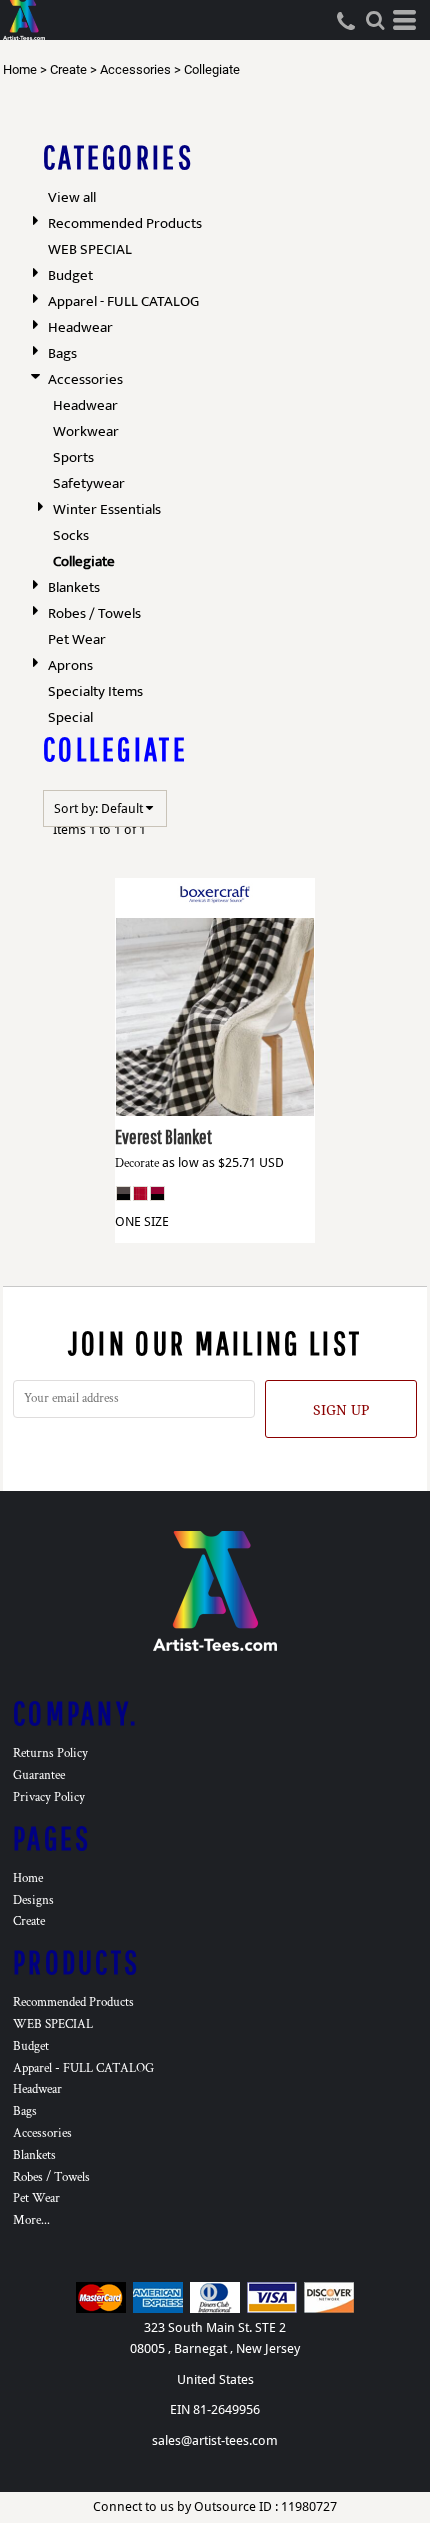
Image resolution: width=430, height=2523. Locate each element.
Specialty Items (95, 691)
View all (72, 197)
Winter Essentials (107, 509)
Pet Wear (77, 639)
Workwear (86, 431)
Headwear (80, 327)
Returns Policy (50, 1753)
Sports (73, 457)
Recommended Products (125, 223)
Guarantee (39, 1775)
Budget (70, 275)
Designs (33, 1900)
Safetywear (89, 483)
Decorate (137, 1163)
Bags (62, 353)
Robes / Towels (94, 613)
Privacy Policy (49, 1797)
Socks (71, 535)
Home (20, 69)
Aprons (70, 665)
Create (68, 69)
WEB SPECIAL (90, 249)
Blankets (74, 587)
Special (70, 717)
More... (31, 2220)
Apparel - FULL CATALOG (123, 301)
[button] (375, 20)
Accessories (135, 69)
